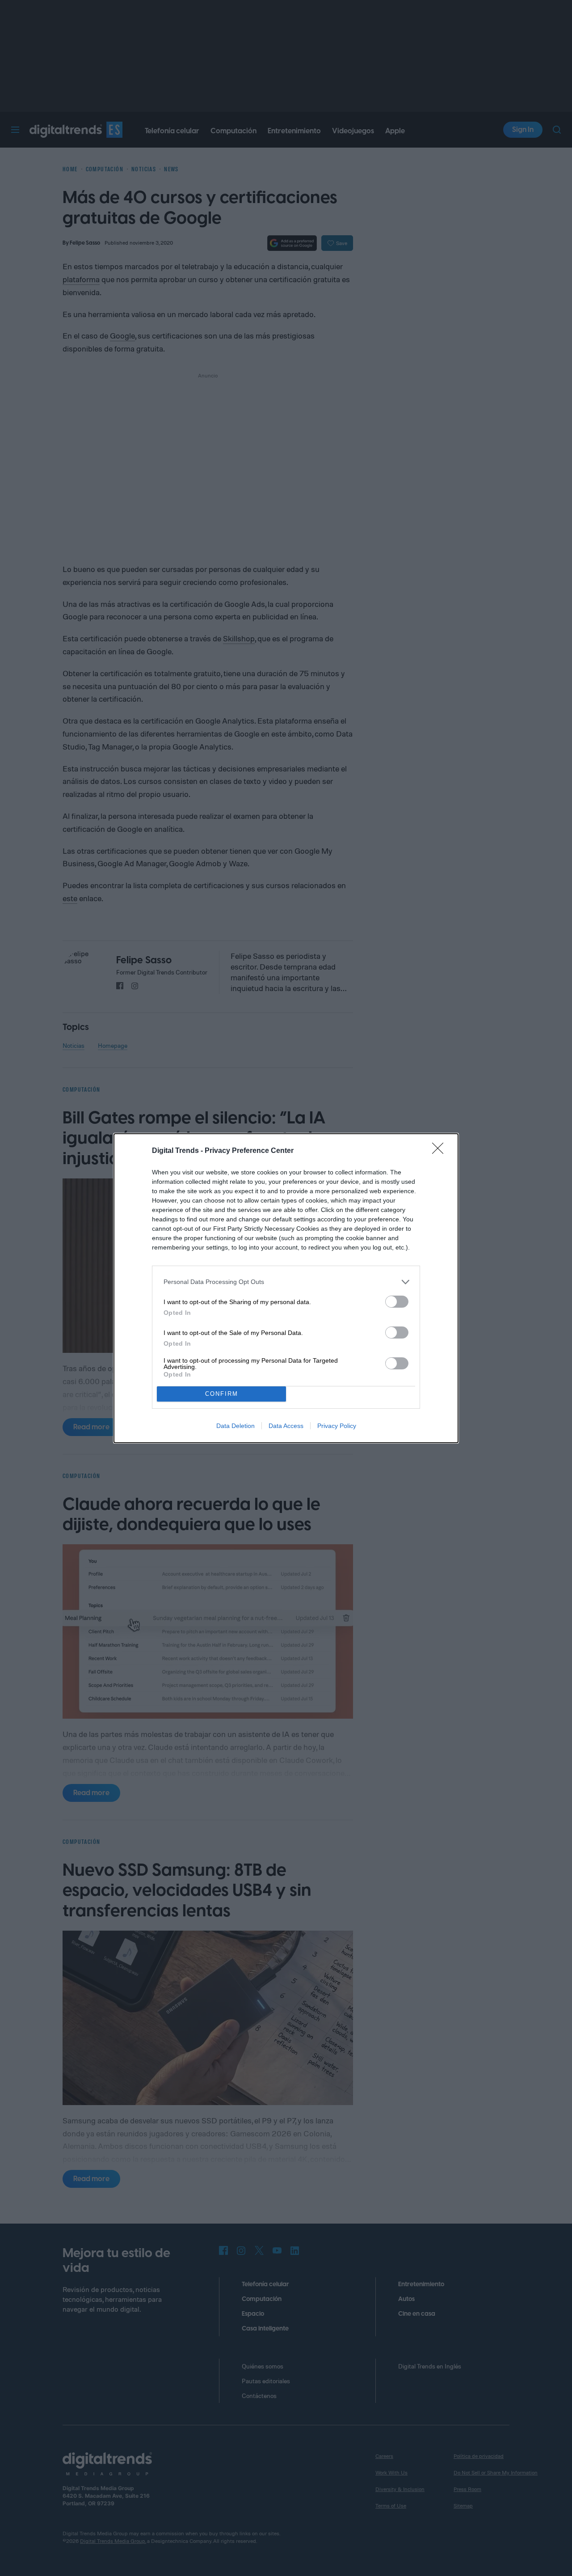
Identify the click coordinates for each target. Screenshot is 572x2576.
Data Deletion (236, 1426)
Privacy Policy (337, 1426)
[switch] (397, 1302)
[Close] (441, 1151)
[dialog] (286, 1288)
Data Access (286, 1426)
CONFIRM (222, 1394)
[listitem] (286, 1282)
